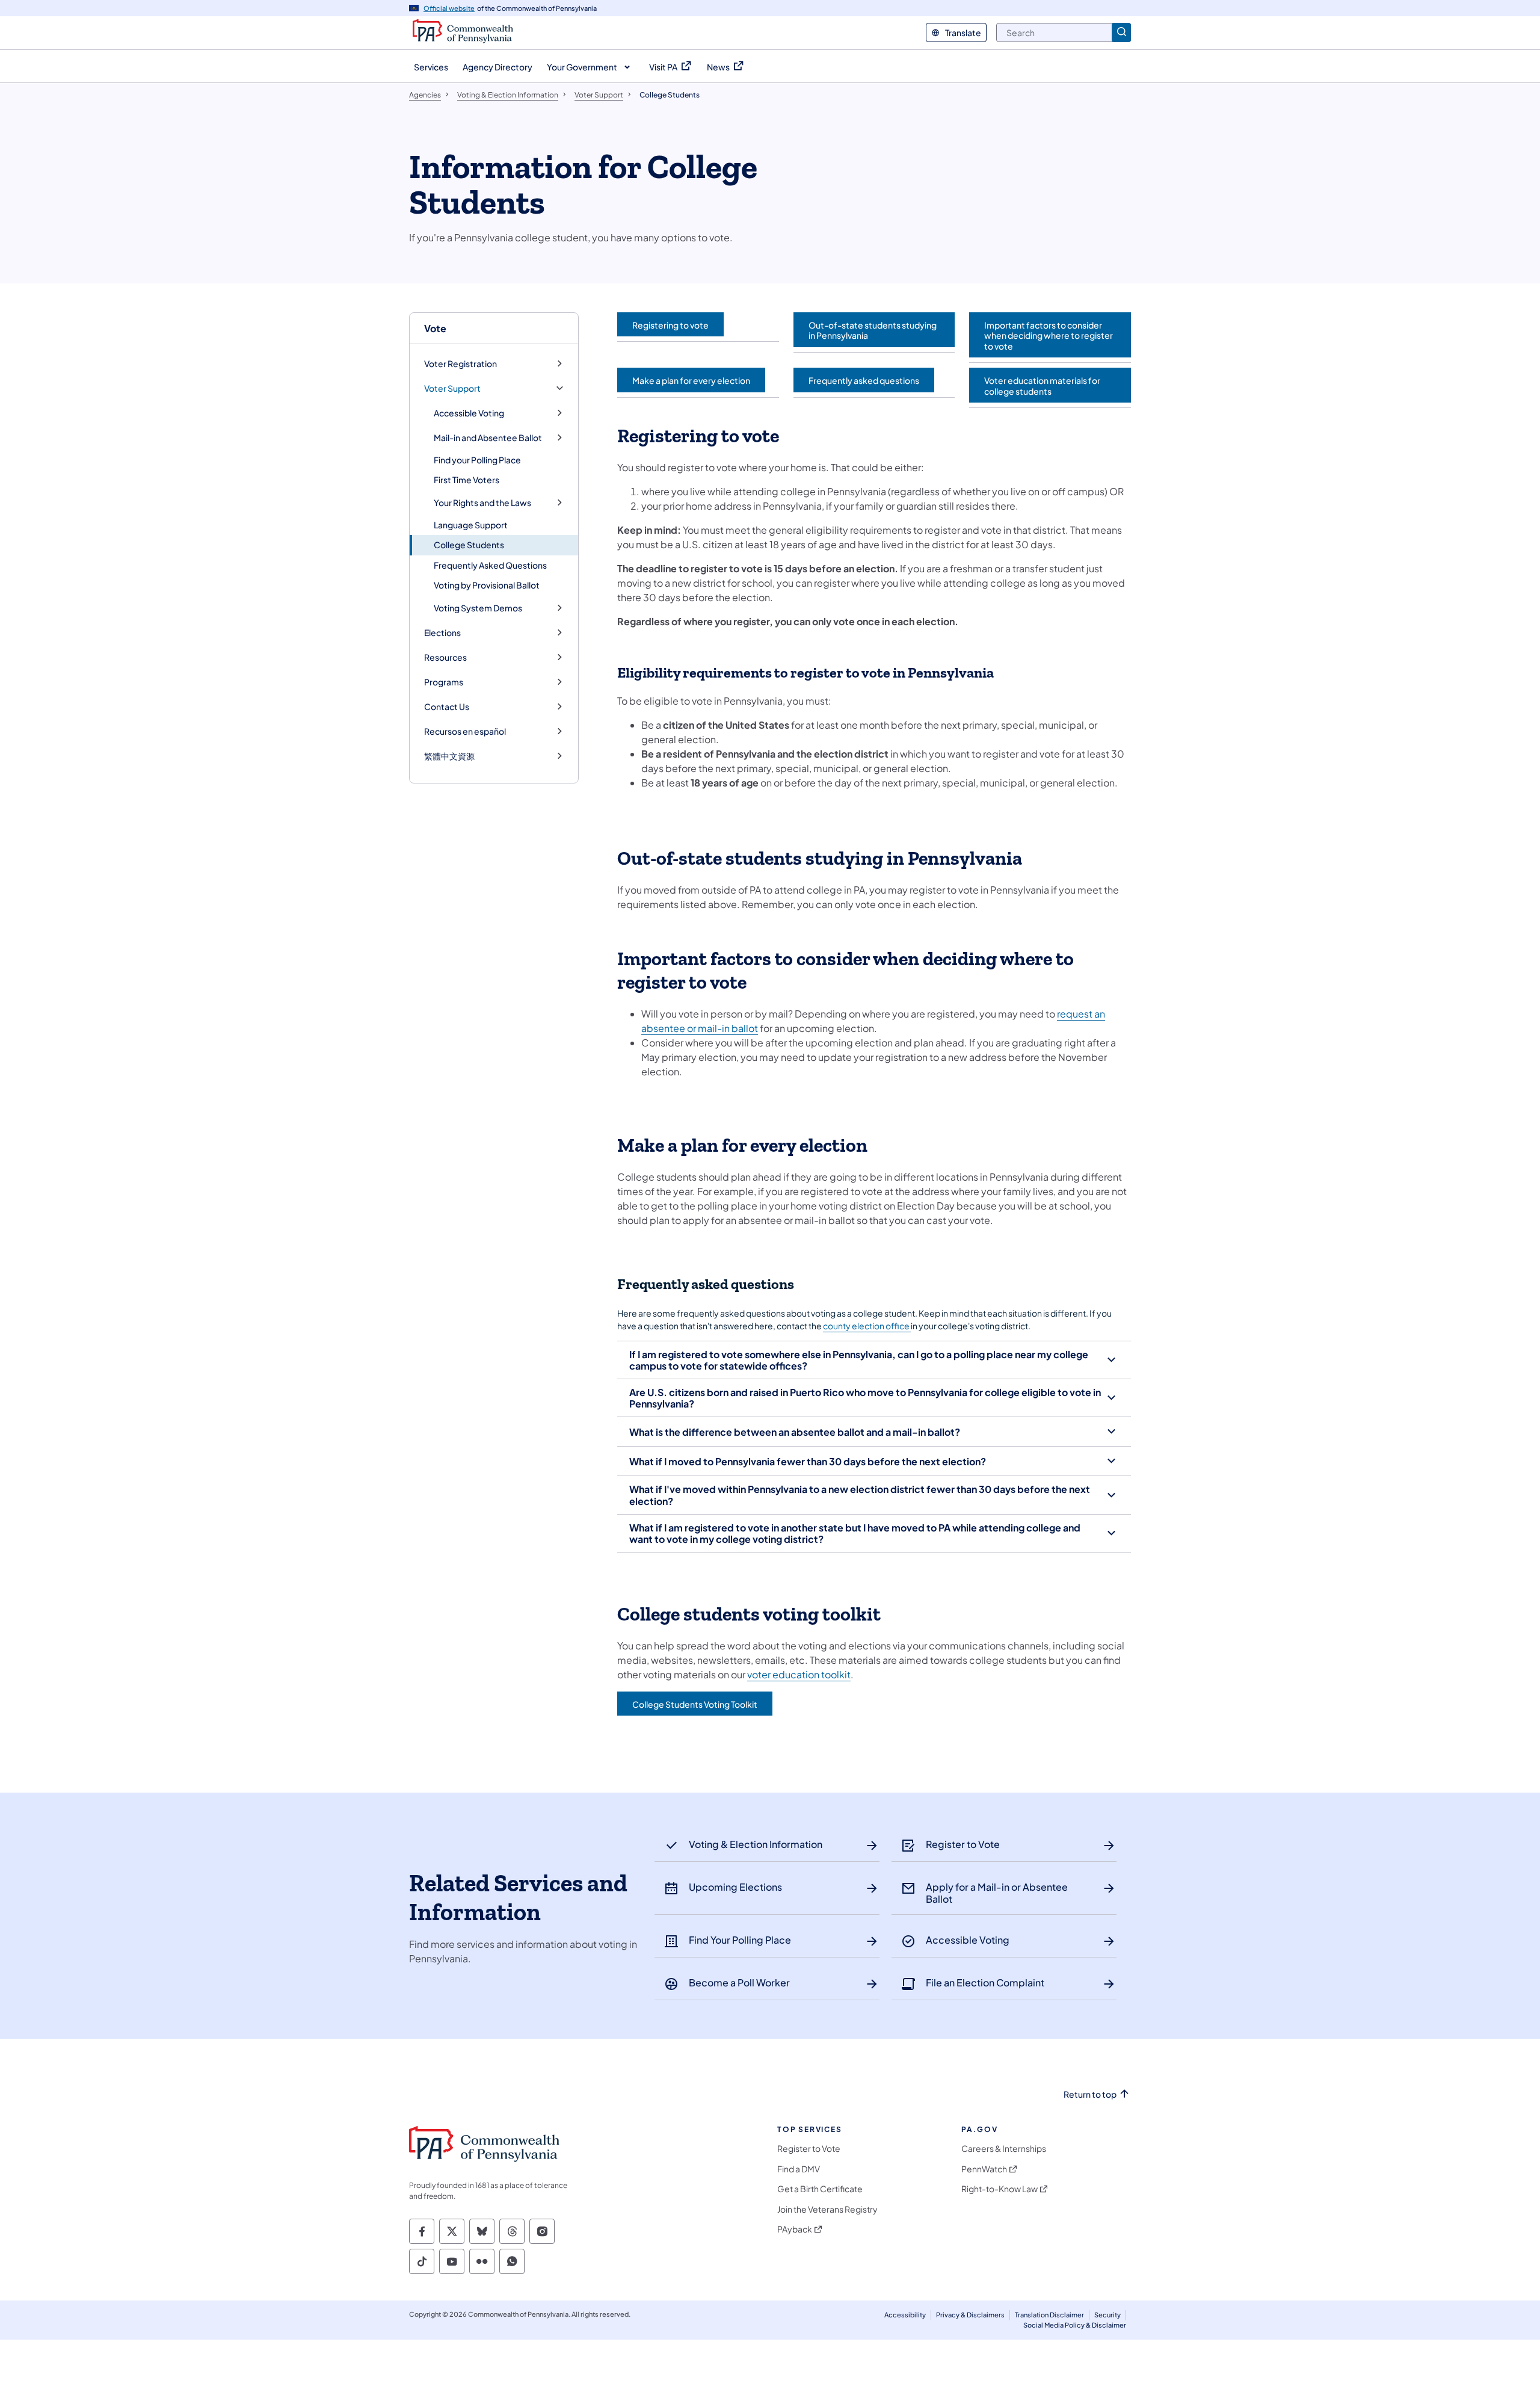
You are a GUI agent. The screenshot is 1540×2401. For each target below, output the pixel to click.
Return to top (1090, 2094)
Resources (445, 657)
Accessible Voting (469, 413)
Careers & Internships (1004, 2149)
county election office (867, 1326)
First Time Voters (467, 480)
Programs (444, 682)
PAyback (795, 2229)
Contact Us (447, 707)
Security (1107, 2315)
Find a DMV (799, 2169)
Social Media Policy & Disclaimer (1075, 2325)
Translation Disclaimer (1049, 2315)
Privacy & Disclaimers (970, 2315)
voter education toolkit (799, 1674)
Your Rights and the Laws (482, 503)
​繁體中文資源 (449, 756)
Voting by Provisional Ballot (487, 585)
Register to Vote (809, 2149)
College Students (469, 545)
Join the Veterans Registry (827, 2209)
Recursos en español (465, 731)
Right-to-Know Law (999, 2189)
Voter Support (452, 388)
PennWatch (984, 2169)
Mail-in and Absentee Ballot (488, 438)
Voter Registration (460, 364)
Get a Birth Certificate (820, 2189)
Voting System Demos (478, 608)
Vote (435, 328)
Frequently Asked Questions (490, 565)
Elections (442, 633)
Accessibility (905, 2315)
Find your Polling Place (477, 460)
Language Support (471, 525)
